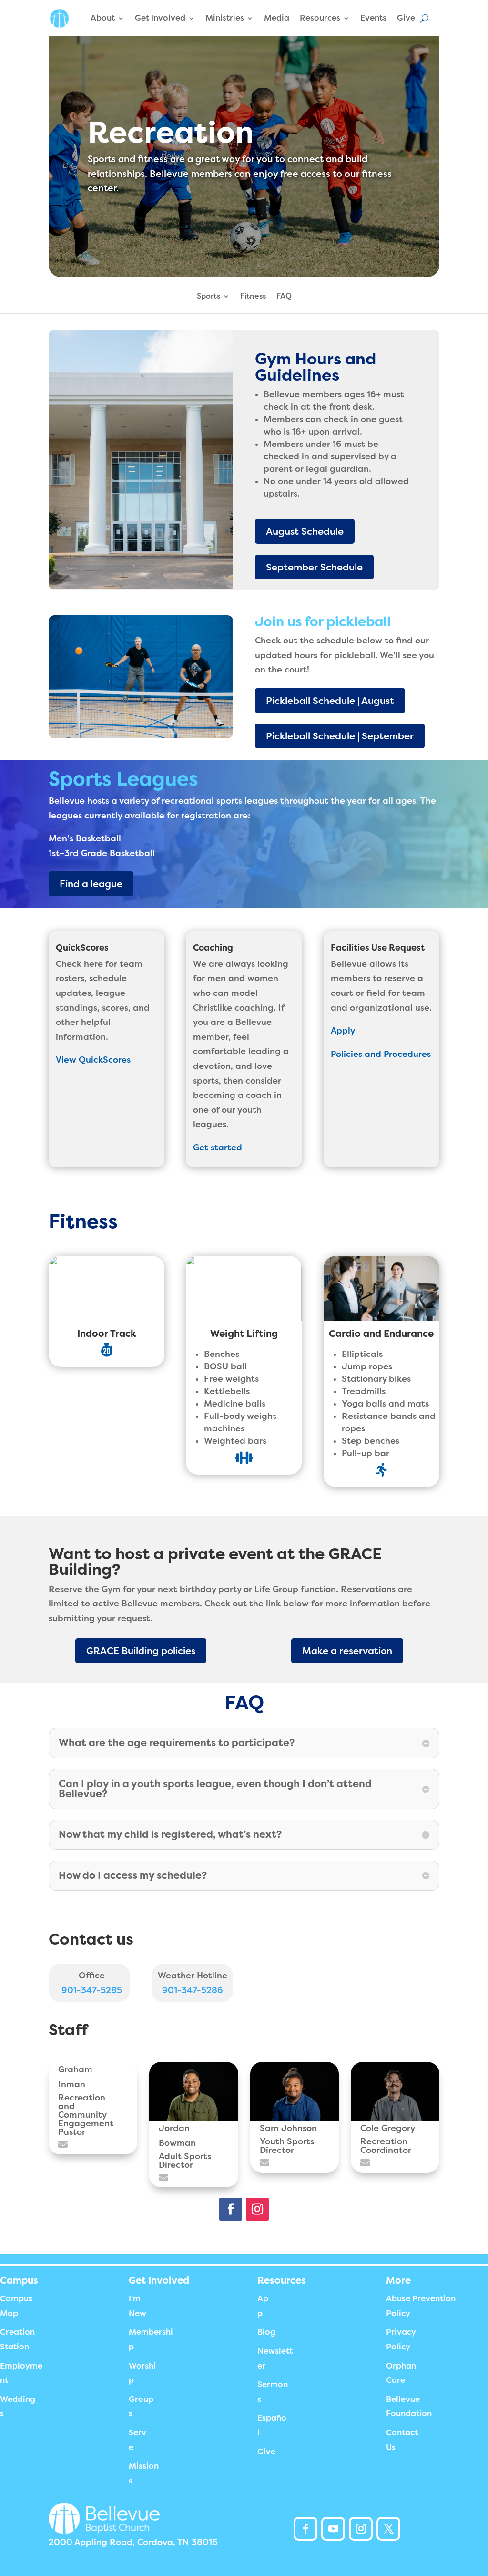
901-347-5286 (193, 1990)
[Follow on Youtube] (333, 2529)
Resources (320, 18)
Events (373, 18)
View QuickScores (93, 1060)
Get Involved (160, 18)
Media (277, 18)
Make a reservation (347, 1651)
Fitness (253, 297)
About (103, 18)
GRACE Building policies (141, 1651)
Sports (208, 297)
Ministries (225, 18)
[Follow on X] (388, 2529)
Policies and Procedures (381, 1054)
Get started (218, 1148)
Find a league (91, 884)
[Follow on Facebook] (231, 2209)
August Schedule (305, 531)
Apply (343, 1031)
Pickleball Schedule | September (340, 736)
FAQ (284, 297)
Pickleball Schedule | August (330, 701)
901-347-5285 (92, 1990)
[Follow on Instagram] (257, 2209)
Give (406, 18)
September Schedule (314, 567)
